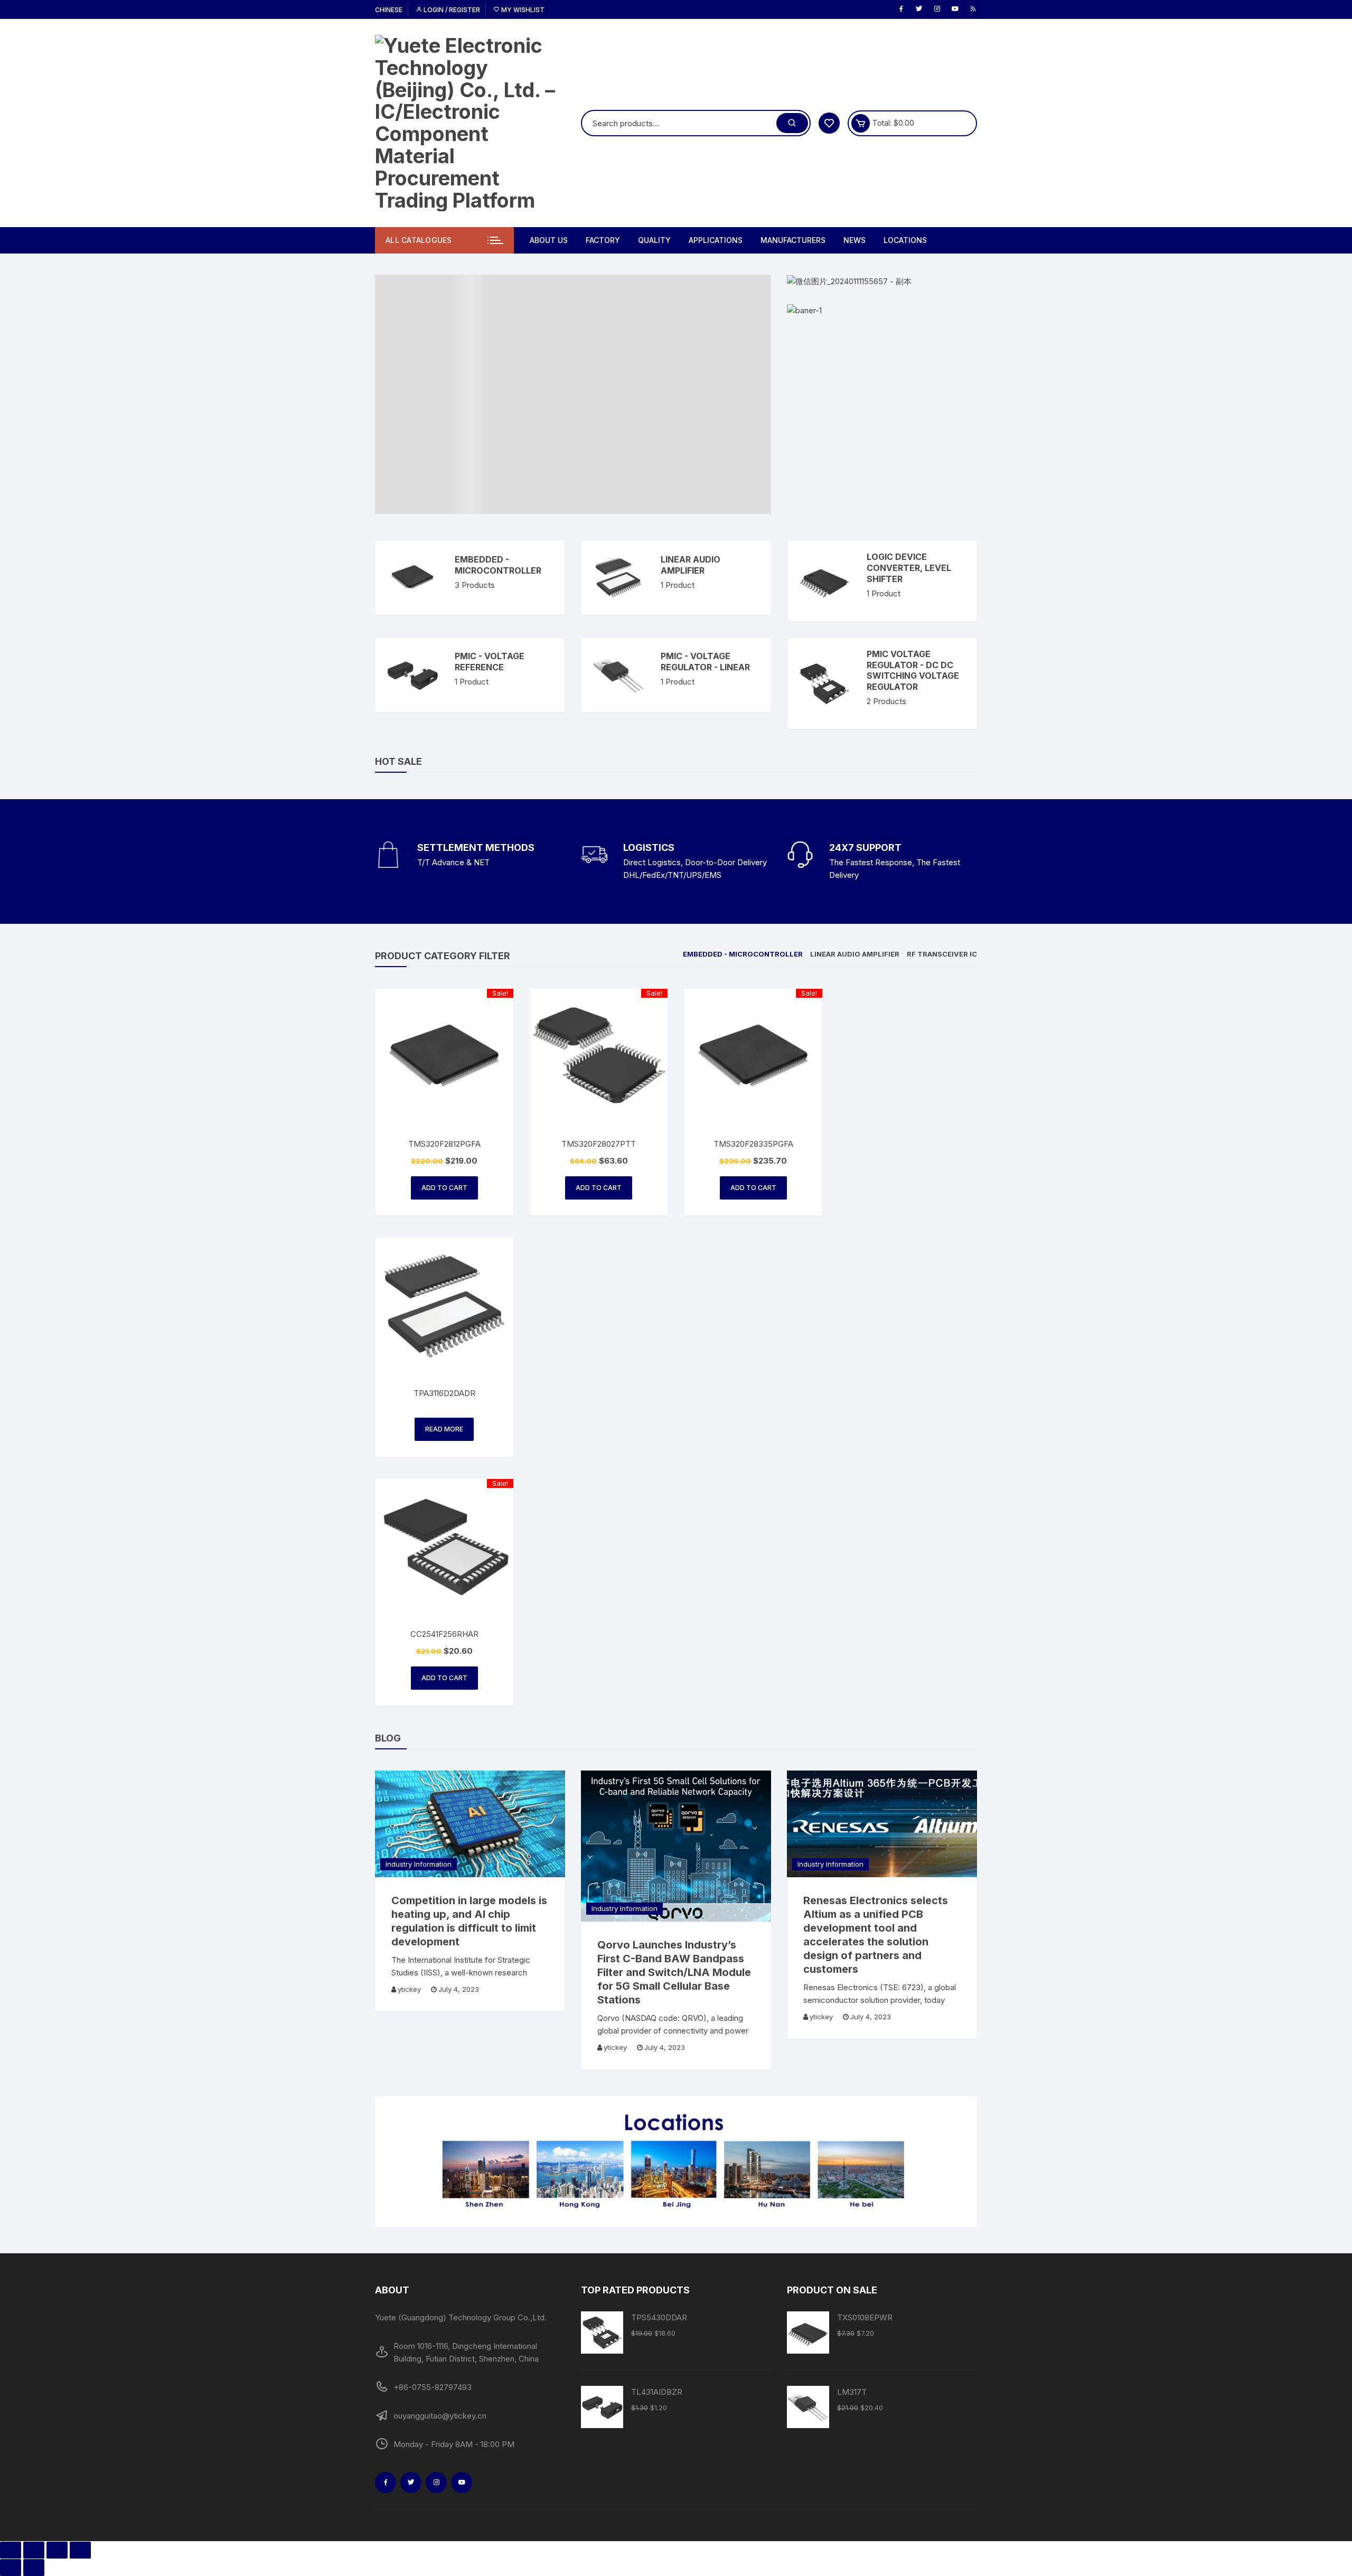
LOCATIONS (905, 240)
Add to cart (444, 1188)
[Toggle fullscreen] (57, 2550)
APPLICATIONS (716, 240)
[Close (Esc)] (11, 2550)
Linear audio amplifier (691, 565)
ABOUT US (549, 240)
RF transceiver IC (942, 954)
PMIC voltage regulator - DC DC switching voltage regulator (913, 670)
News (855, 240)
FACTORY (603, 240)
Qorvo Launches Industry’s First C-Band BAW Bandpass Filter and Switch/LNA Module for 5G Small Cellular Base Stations (674, 1972)
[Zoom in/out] (80, 2550)
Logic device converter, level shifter (909, 568)
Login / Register (451, 10)
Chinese (389, 10)
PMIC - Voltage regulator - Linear (705, 662)
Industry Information (419, 1864)
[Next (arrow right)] (34, 2568)
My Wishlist (522, 10)
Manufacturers (793, 240)
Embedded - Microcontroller (498, 565)
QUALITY (654, 240)
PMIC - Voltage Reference (490, 662)
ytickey (409, 1989)
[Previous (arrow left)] (11, 2568)
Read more (444, 1429)
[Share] (34, 2550)
